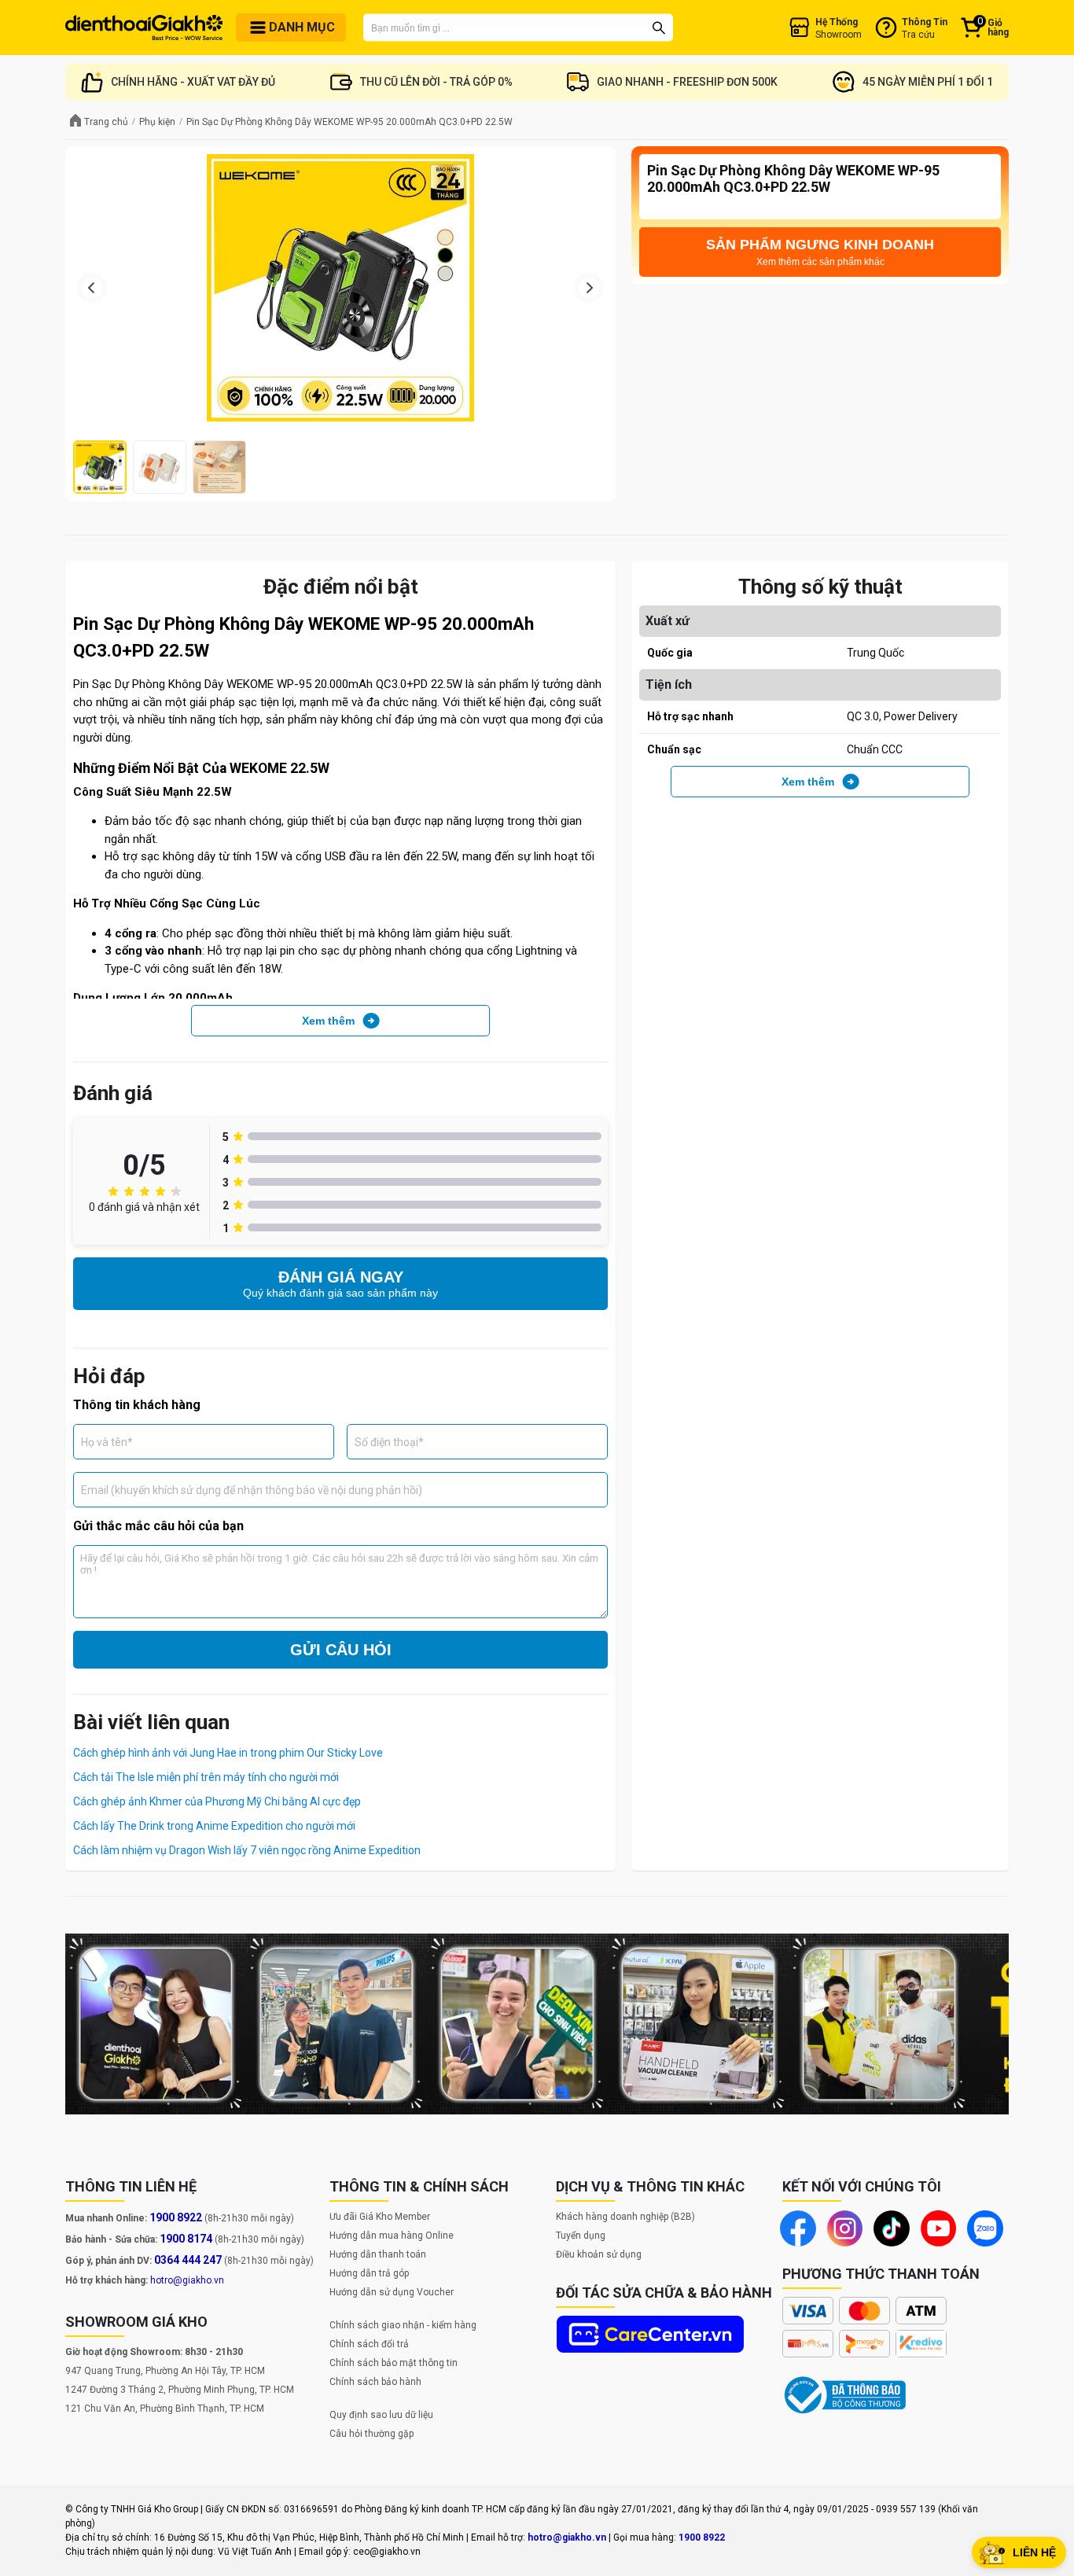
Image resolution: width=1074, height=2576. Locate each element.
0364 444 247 (188, 2260)
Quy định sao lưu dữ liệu (381, 2415)
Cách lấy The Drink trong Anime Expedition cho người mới (214, 1826)
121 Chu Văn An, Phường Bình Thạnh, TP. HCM (165, 2409)
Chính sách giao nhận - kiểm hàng (403, 2325)
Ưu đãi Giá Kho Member (380, 2217)
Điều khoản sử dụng (599, 2254)
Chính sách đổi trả (369, 2344)
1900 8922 (176, 2217)
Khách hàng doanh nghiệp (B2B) (625, 2217)
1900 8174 (186, 2239)
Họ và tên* (107, 1441)
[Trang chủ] (144, 28)
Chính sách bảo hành (375, 2382)
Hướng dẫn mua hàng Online (392, 2236)
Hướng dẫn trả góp (369, 2273)
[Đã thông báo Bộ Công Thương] (845, 2395)
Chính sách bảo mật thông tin (394, 2363)
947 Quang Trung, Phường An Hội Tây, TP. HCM (165, 2371)
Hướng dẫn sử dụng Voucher (392, 2292)
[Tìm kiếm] (659, 28)
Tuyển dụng (581, 2236)
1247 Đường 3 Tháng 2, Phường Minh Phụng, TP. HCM (180, 2390)
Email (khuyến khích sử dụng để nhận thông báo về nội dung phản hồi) (252, 1489)
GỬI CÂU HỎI (341, 1650)
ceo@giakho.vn (387, 2552)
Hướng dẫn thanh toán (378, 2254)
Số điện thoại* (389, 1441)
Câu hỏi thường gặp (371, 2434)
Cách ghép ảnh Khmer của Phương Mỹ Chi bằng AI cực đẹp (217, 1801)
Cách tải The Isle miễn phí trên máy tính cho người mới (206, 1777)
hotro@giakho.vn (187, 2280)
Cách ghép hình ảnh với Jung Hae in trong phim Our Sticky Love (228, 1753)
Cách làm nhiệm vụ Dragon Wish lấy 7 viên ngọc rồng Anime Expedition (247, 1850)
